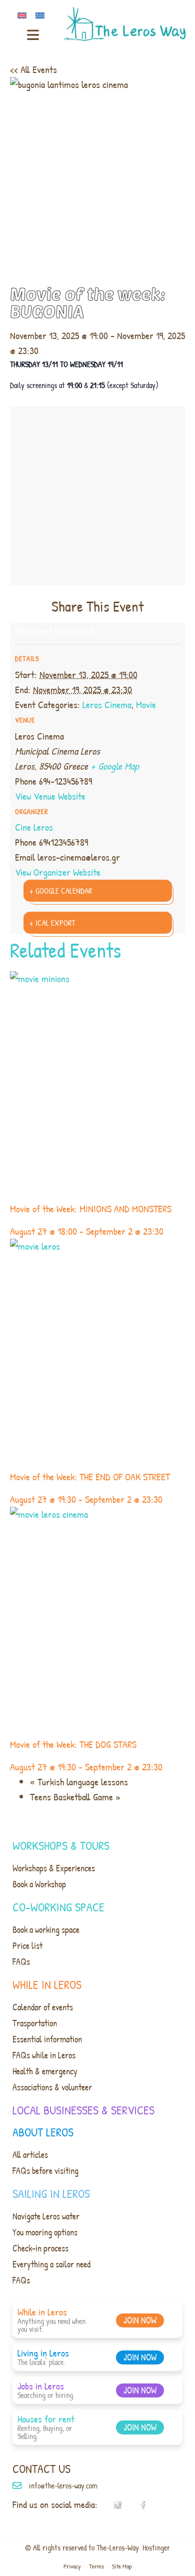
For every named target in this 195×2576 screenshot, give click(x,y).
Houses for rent (46, 2419)
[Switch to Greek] (42, 15)
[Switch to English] (24, 15)
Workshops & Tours (61, 1845)
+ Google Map (115, 766)
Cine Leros (34, 827)
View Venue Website (50, 796)
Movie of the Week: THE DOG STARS (73, 1744)
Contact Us (41, 2468)
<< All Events (33, 69)
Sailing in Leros (51, 2193)
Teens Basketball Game (75, 1797)
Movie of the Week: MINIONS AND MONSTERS (91, 1208)
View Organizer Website (58, 872)
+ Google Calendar (61, 891)
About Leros (43, 2132)
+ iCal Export (52, 923)
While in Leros (47, 1984)
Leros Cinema (107, 704)
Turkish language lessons (79, 1782)
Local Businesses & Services (83, 2110)
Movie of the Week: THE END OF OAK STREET (90, 1477)
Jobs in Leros (41, 2386)
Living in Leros (43, 2353)
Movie (146, 704)
